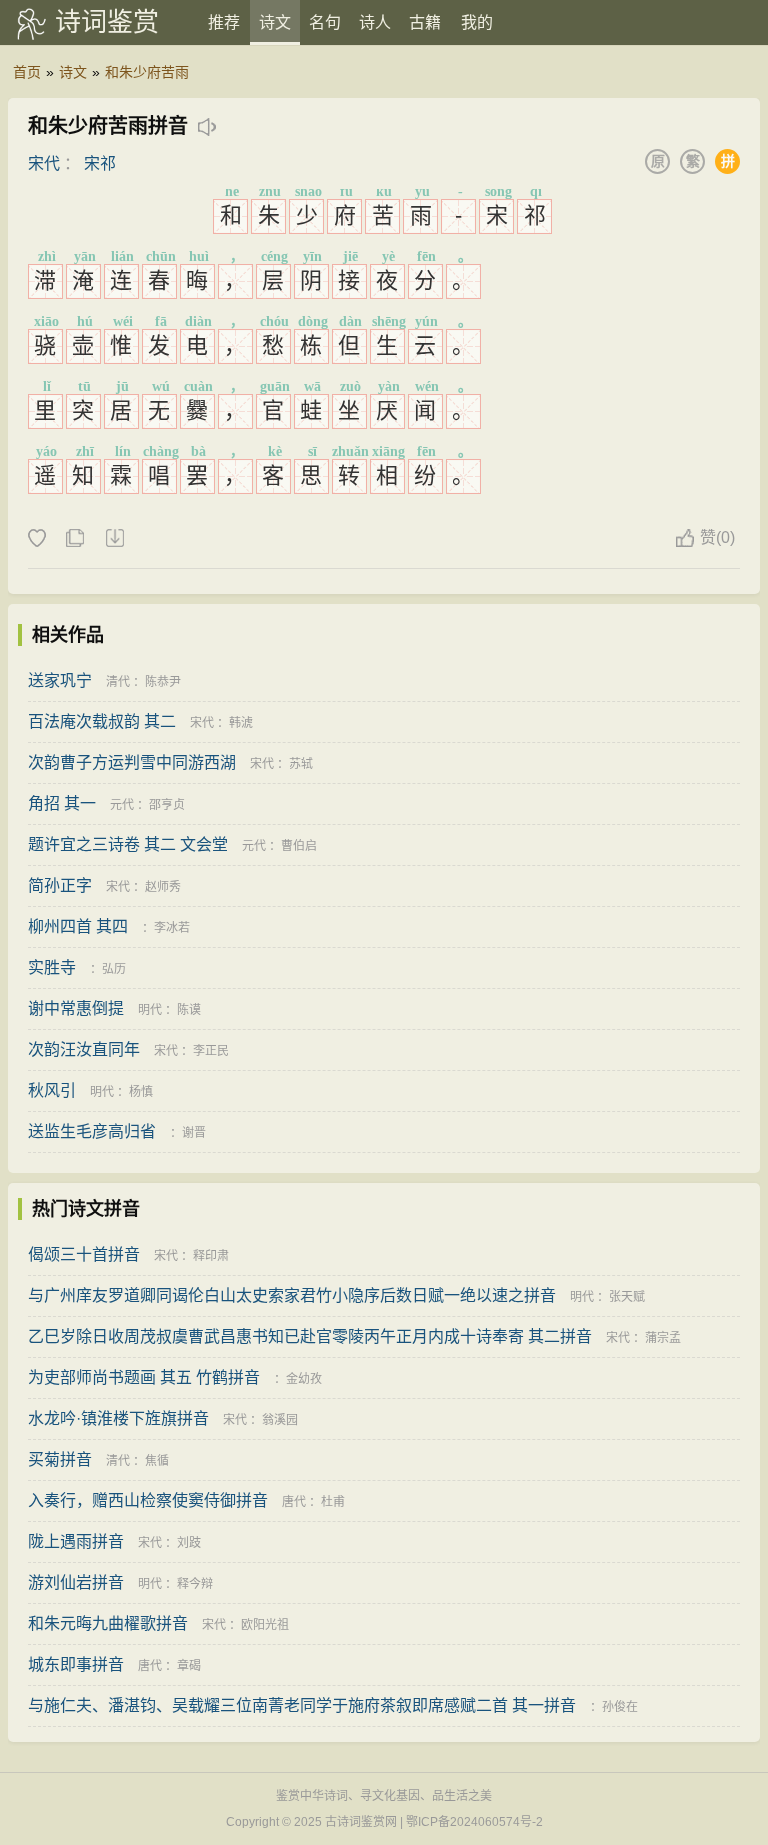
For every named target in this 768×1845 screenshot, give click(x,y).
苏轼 (301, 764)
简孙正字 (60, 885)
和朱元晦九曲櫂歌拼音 (108, 1623)
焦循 (157, 1461)
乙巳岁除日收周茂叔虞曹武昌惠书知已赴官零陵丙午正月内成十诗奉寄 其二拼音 (310, 1336)
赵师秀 (163, 887)
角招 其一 (62, 803)
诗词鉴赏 (107, 22)
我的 (477, 22)
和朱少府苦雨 (147, 72)
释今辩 (195, 1584)
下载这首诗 (114, 539)
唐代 (294, 1502)
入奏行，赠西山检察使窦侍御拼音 (148, 1500)
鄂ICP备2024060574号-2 (474, 1822)
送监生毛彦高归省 (92, 1131)
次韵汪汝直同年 (84, 1049)
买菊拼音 (60, 1459)
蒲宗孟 (663, 1338)
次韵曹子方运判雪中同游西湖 (132, 762)
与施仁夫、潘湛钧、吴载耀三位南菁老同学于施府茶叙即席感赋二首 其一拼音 (302, 1705)
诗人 (375, 22)
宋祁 (100, 163)
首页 (27, 72)
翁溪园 (280, 1420)
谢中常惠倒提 (76, 1008)
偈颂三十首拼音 (84, 1254)
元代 (122, 805)
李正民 (211, 1051)
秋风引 (52, 1090)
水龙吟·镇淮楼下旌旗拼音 (118, 1418)
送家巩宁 (60, 680)
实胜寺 (52, 967)
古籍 (425, 22)
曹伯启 (299, 846)
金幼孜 (304, 1379)
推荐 (224, 22)
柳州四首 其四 (78, 926)
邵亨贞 (167, 805)
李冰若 (172, 928)
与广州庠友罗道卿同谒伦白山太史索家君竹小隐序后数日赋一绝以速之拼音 (292, 1295)
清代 (118, 682)
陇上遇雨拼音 (76, 1541)
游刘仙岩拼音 (76, 1582)
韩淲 (241, 723)
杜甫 (333, 1502)
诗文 (275, 22)
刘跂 (189, 1543)
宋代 (44, 163)
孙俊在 (620, 1707)
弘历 (114, 969)
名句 (325, 22)
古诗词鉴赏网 (361, 1822)
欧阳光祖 (265, 1625)
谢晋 (194, 1133)
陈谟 (189, 1010)
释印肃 (211, 1256)
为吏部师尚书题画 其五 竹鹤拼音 (144, 1377)
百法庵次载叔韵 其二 (102, 721)
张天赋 (627, 1297)
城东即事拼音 (76, 1664)
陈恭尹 (163, 682)
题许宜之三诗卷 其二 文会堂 (128, 844)
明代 (150, 1010)
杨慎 (141, 1092)
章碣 (189, 1666)
